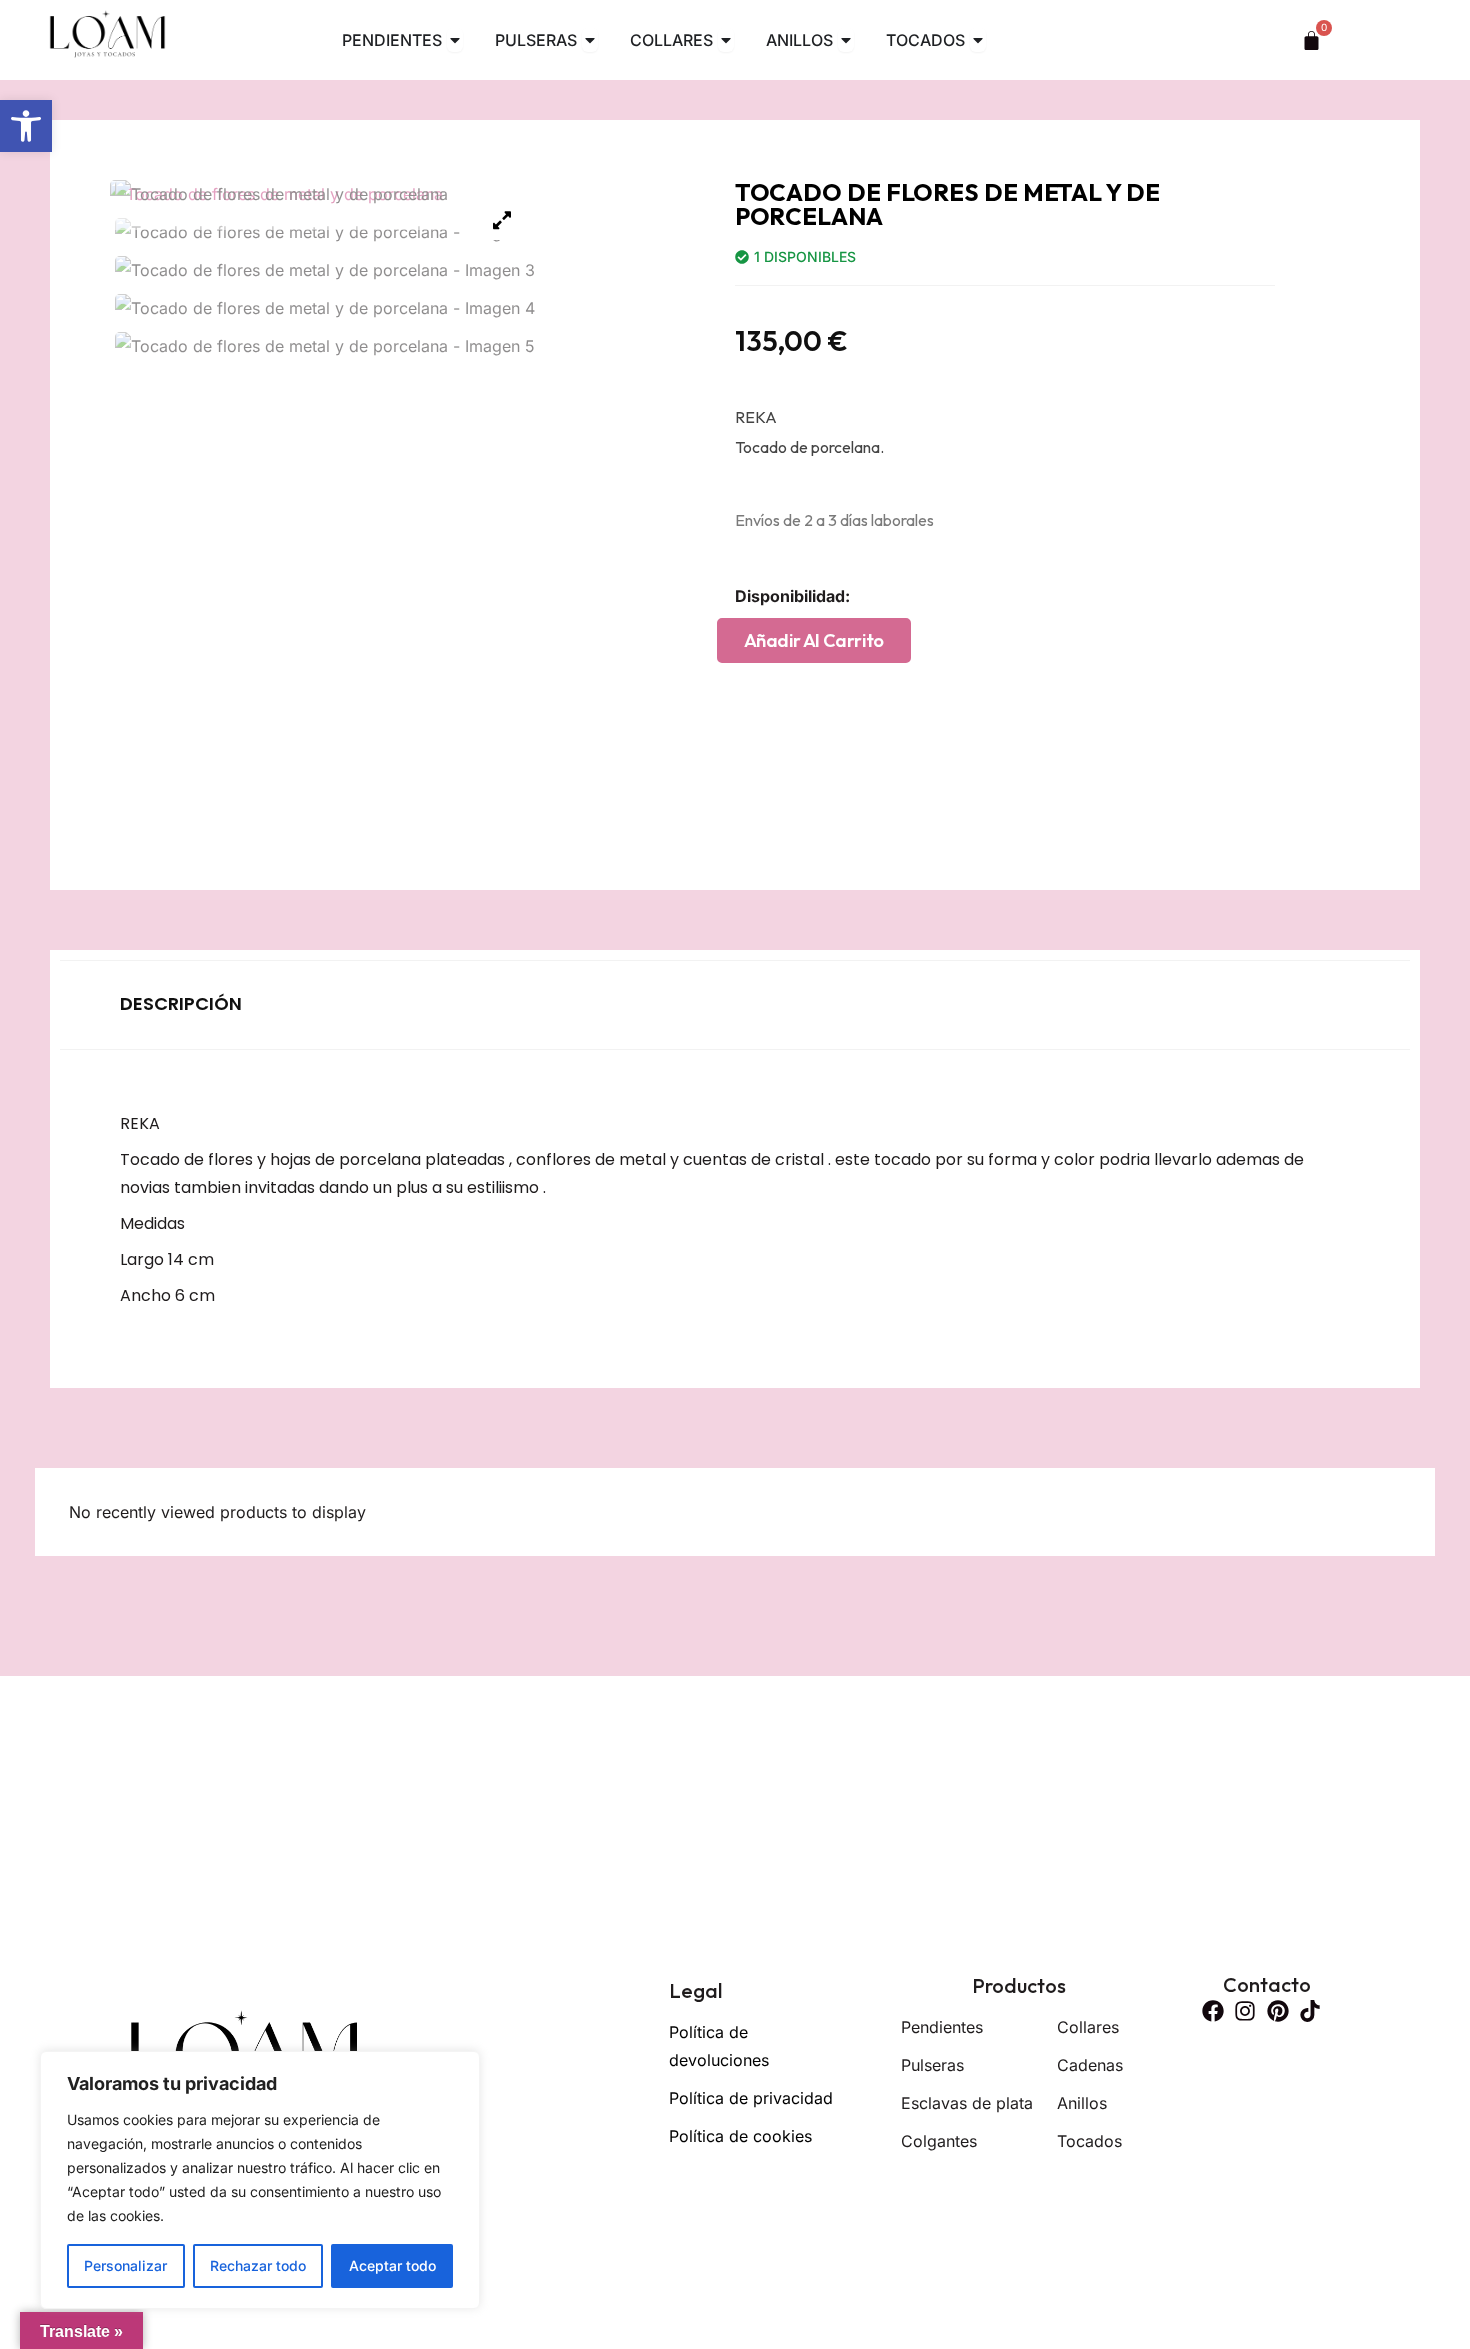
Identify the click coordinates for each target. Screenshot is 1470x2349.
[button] (26, 126)
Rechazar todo (258, 2265)
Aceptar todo (392, 2265)
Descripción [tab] (181, 1004)
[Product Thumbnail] (502, 220)
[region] (260, 2180)
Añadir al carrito (814, 640)
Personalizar (125, 2265)
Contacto (1267, 1984)
